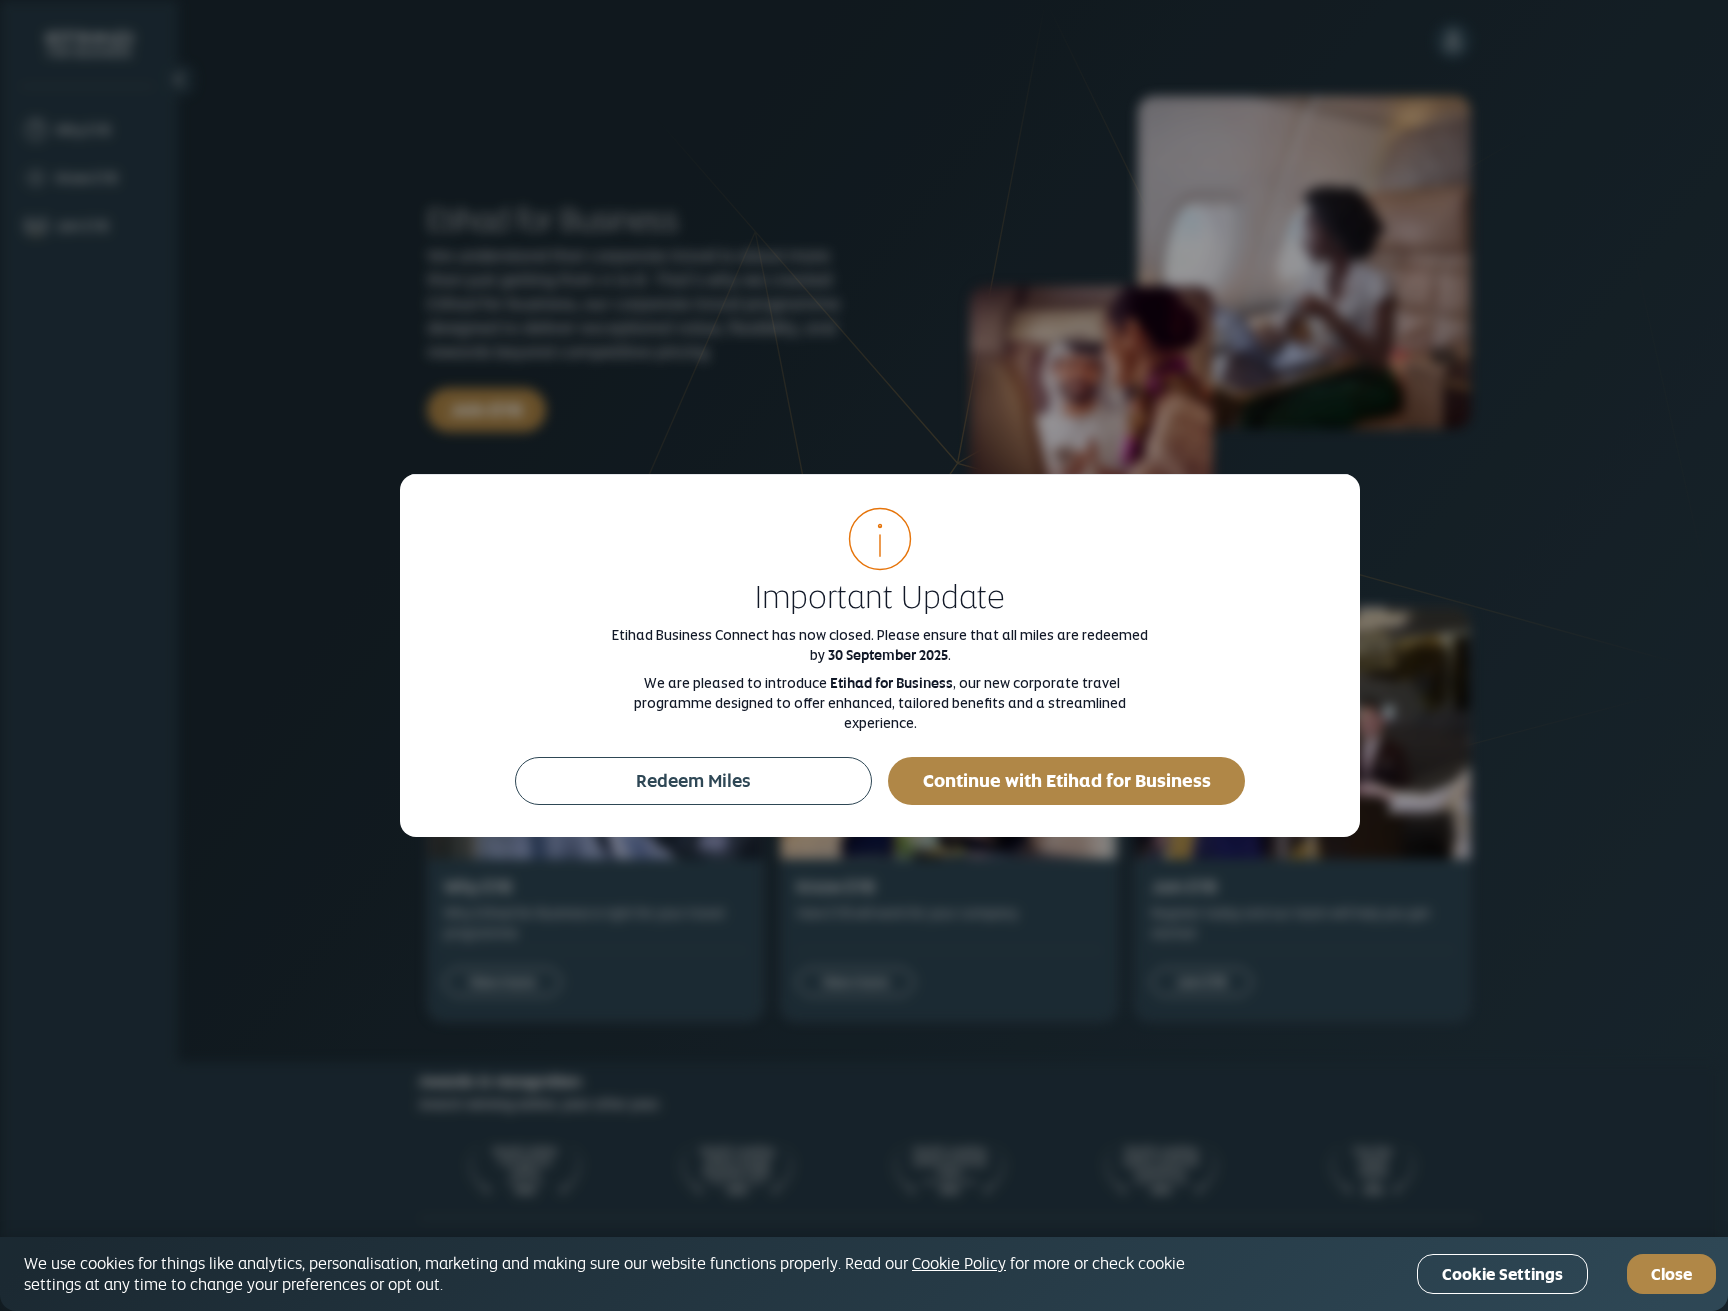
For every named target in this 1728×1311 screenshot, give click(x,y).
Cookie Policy (959, 1263)
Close (1671, 1274)
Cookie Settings (1502, 1274)
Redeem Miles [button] (693, 780)
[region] (864, 1274)
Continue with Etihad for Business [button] (1067, 780)
